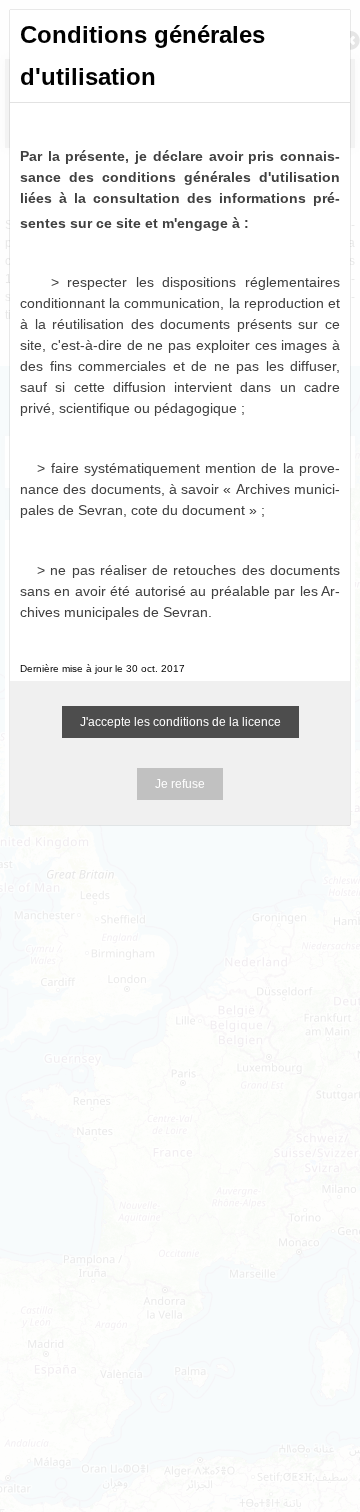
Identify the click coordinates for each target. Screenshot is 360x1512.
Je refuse (180, 784)
